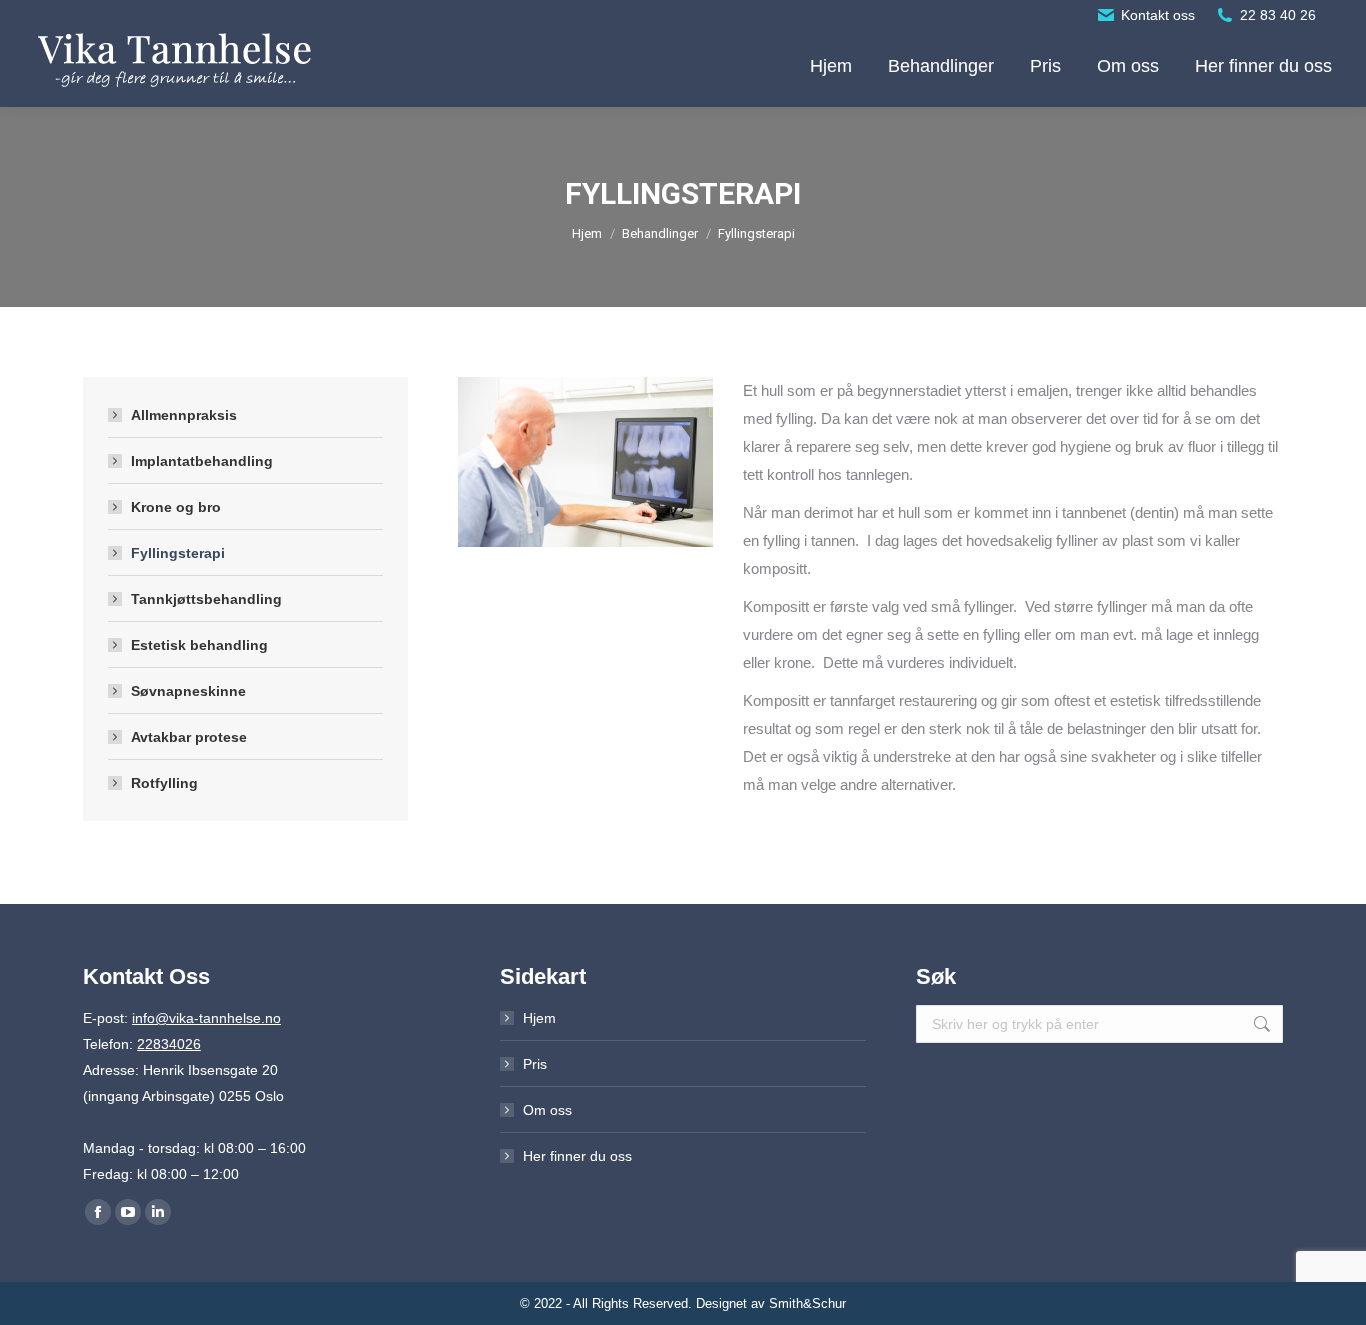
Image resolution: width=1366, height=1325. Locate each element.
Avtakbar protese (189, 737)
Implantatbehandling (202, 461)
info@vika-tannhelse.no (206, 1018)
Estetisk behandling (199, 645)
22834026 (169, 1044)
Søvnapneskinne (188, 691)
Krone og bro (176, 507)
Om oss (547, 1110)
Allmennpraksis (184, 415)
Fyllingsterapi (178, 553)
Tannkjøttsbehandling (206, 599)
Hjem (539, 1018)
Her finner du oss (577, 1156)
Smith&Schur (807, 1303)
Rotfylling (164, 783)
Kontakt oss (1158, 15)
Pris (535, 1064)
